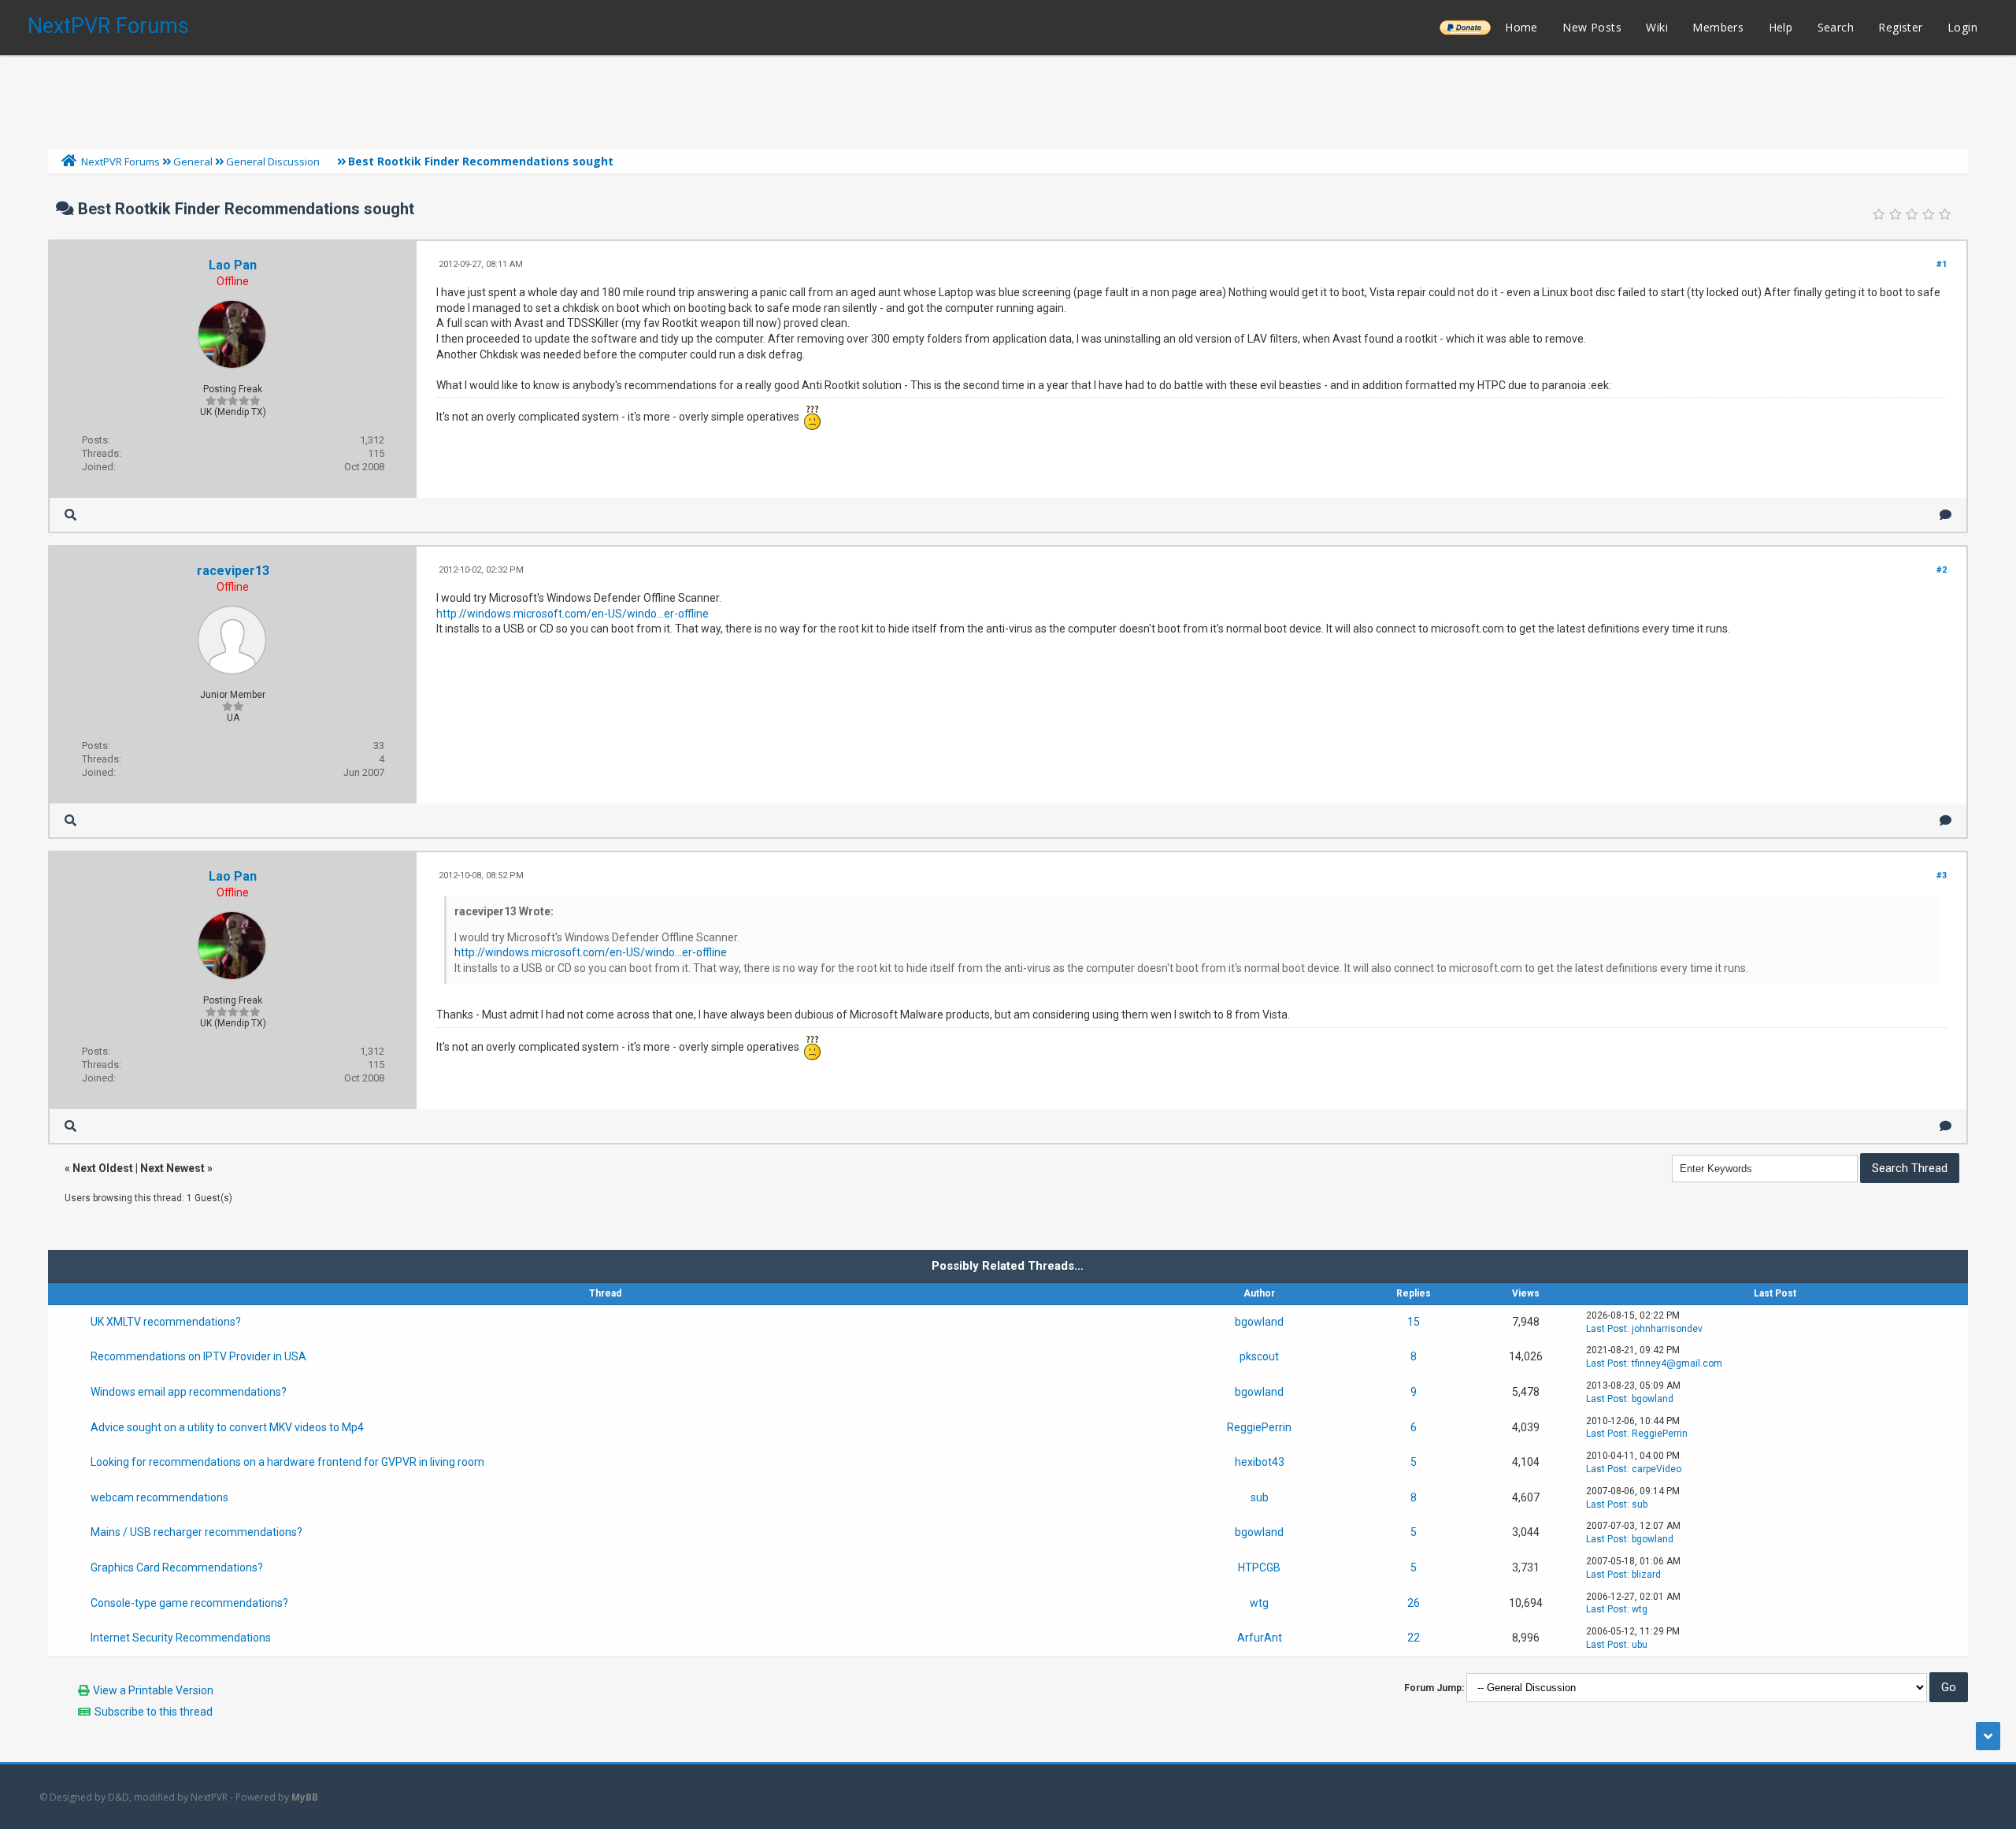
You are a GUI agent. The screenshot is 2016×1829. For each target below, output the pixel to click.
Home (1521, 27)
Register (1900, 27)
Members (1718, 27)
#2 (1942, 570)
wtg (1259, 1603)
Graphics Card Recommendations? (177, 1567)
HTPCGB (1259, 1567)
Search (1836, 27)
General (193, 161)
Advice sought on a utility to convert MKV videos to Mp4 (227, 1427)
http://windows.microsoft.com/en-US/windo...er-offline (573, 614)
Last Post (1606, 1329)
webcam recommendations (159, 1497)
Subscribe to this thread (154, 1712)
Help (1781, 27)
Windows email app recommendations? (189, 1392)
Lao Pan (233, 265)
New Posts (1592, 27)
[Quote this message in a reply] (1946, 515)
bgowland (1259, 1322)
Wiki (1657, 27)
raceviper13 (233, 571)
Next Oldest (103, 1168)
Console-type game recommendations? (189, 1603)
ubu (1640, 1645)
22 (1414, 1638)
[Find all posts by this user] (70, 515)
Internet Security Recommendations (181, 1638)
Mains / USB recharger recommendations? (196, 1532)
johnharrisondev (1667, 1329)
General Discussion (273, 161)
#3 (1942, 876)
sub (1260, 1497)
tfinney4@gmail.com (1677, 1363)
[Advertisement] (1008, 98)
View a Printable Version (153, 1690)
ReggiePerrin (1259, 1427)
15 (1414, 1322)
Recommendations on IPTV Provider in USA (198, 1356)
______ (1465, 27)
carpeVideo (1657, 1469)
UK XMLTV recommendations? (166, 1322)
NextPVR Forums (108, 26)
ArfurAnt (1260, 1638)
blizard (1646, 1575)
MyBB (305, 1797)
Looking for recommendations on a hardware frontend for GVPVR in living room (287, 1462)
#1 (1942, 264)
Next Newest (172, 1168)
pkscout (1259, 1356)
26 (1414, 1603)
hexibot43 (1260, 1462)
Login (1962, 27)
